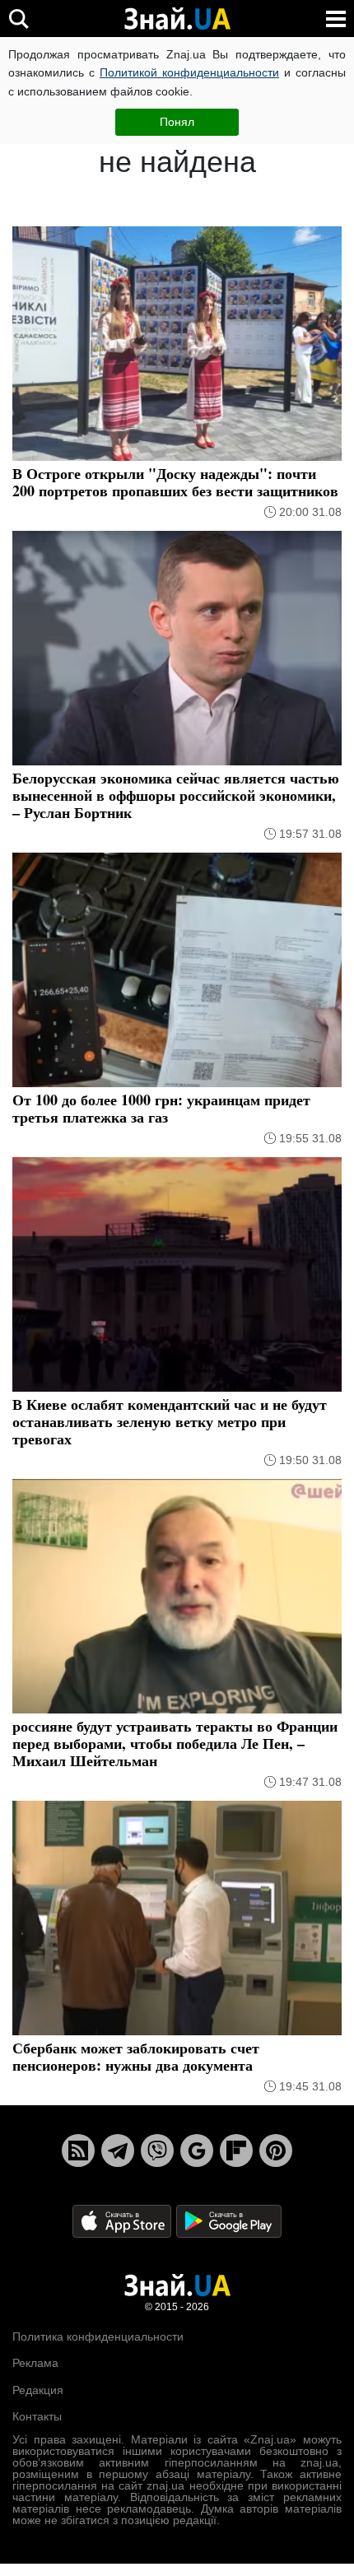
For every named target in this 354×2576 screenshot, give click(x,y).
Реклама (35, 2363)
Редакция (38, 2390)
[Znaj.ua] (177, 19)
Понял (177, 122)
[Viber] (157, 2151)
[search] (19, 19)
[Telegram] (118, 2151)
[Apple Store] (123, 2220)
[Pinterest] (276, 2151)
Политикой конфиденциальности (189, 72)
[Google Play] (229, 2220)
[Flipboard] (236, 2151)
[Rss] (78, 2151)
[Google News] (197, 2151)
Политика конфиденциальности (98, 2337)
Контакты (37, 2416)
